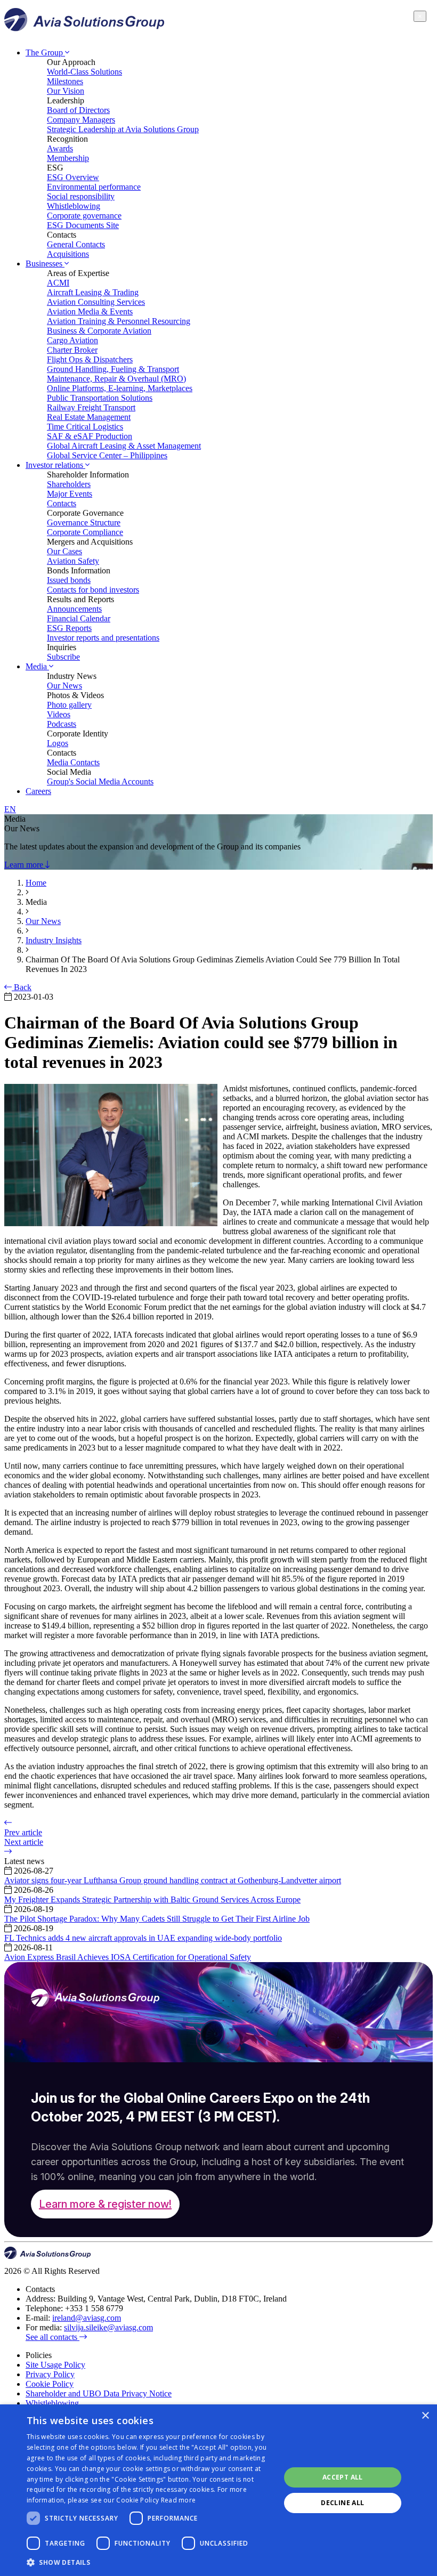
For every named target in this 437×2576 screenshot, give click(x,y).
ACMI (58, 283)
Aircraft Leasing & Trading (93, 292)
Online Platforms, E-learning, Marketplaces (120, 388)
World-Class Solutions (84, 72)
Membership (68, 158)
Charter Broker (72, 350)
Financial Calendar (79, 618)
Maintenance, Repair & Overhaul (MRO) (116, 379)
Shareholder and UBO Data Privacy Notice (99, 2393)
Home (36, 883)
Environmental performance (94, 187)
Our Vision (66, 91)
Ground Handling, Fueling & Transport (113, 369)
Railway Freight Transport (91, 407)
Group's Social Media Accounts (100, 781)
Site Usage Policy (55, 2365)
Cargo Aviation (72, 340)
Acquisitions (68, 254)
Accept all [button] (343, 2477)
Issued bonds (69, 580)
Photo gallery (69, 705)
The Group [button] (45, 52)
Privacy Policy (50, 2374)
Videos (59, 714)
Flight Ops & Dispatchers (90, 359)
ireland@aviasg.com (87, 2318)
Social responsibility (81, 196)
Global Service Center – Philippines (107, 455)
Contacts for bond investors (93, 590)
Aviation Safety (73, 561)
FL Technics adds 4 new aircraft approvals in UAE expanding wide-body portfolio (143, 1938)
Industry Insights (54, 940)
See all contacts (52, 2337)
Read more (179, 2500)
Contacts (62, 503)
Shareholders (69, 484)
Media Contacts (73, 762)
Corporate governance (84, 216)
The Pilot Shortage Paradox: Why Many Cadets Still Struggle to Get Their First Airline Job (157, 1919)
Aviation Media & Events (90, 311)
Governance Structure (84, 523)
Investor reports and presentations (103, 638)
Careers (38, 791)
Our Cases (64, 551)
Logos (58, 743)
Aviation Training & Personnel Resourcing (119, 321)
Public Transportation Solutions (100, 398)
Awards (60, 148)
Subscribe (63, 657)
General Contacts (76, 244)
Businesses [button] (45, 264)
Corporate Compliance (85, 532)
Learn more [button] (25, 865)
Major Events (70, 494)
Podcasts (62, 724)
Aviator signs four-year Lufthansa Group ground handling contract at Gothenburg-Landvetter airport (173, 1880)
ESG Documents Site (83, 225)
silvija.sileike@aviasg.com (108, 2327)
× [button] (425, 2416)
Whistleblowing (74, 206)
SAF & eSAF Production (90, 436)
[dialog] (218, 2490)
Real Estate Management (89, 417)
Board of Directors (78, 110)
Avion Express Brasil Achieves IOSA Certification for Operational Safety (128, 1957)
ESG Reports (69, 628)
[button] (150, 2562)
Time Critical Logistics (85, 427)
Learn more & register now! (105, 2204)
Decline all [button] (342, 2503)
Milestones (65, 81)
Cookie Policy (50, 2384)
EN (10, 809)
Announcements (74, 609)
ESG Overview (73, 177)
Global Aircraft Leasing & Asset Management (124, 446)
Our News (64, 686)
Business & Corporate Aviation (99, 331)
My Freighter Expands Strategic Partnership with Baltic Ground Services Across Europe (152, 1899)
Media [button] (37, 666)
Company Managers (81, 120)
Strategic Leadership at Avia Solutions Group (123, 129)
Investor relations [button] (55, 465)
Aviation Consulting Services (96, 302)
